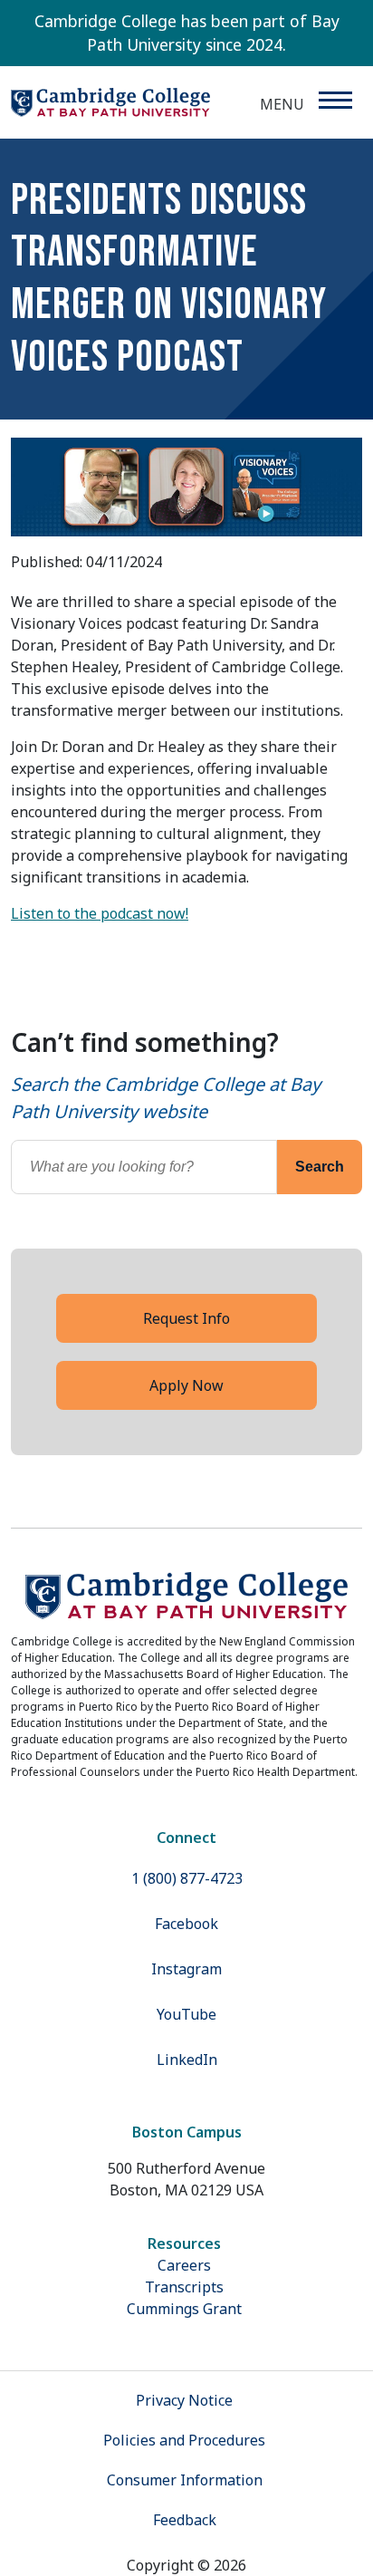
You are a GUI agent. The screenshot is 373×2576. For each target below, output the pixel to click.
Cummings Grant (184, 2309)
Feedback (185, 2520)
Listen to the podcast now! (100, 913)
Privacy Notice (184, 2400)
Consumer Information (185, 2480)
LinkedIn (187, 2060)
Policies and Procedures (184, 2440)
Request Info (186, 1318)
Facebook (186, 1924)
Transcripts (184, 2287)
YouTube (186, 2014)
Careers (184, 2265)
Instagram (186, 1969)
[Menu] (335, 100)
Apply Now (186, 1385)
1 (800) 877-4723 (187, 1878)
